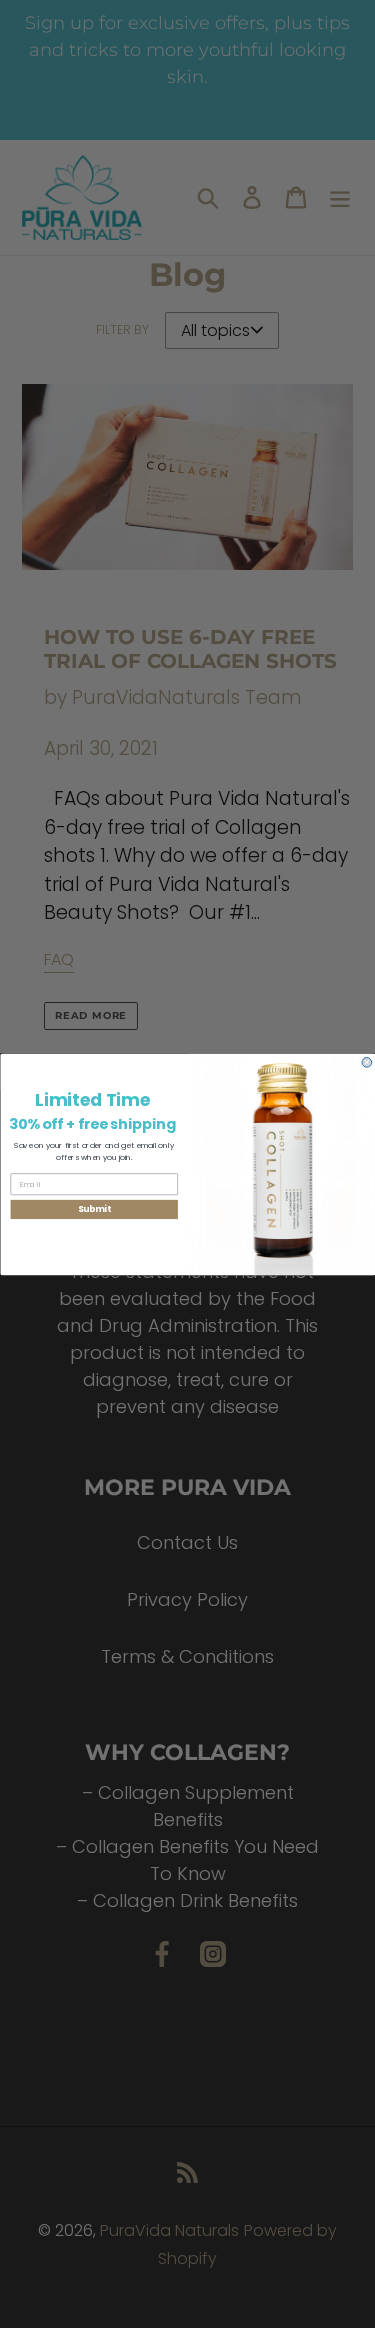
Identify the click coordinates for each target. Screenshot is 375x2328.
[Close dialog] (367, 1062)
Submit (93, 1209)
